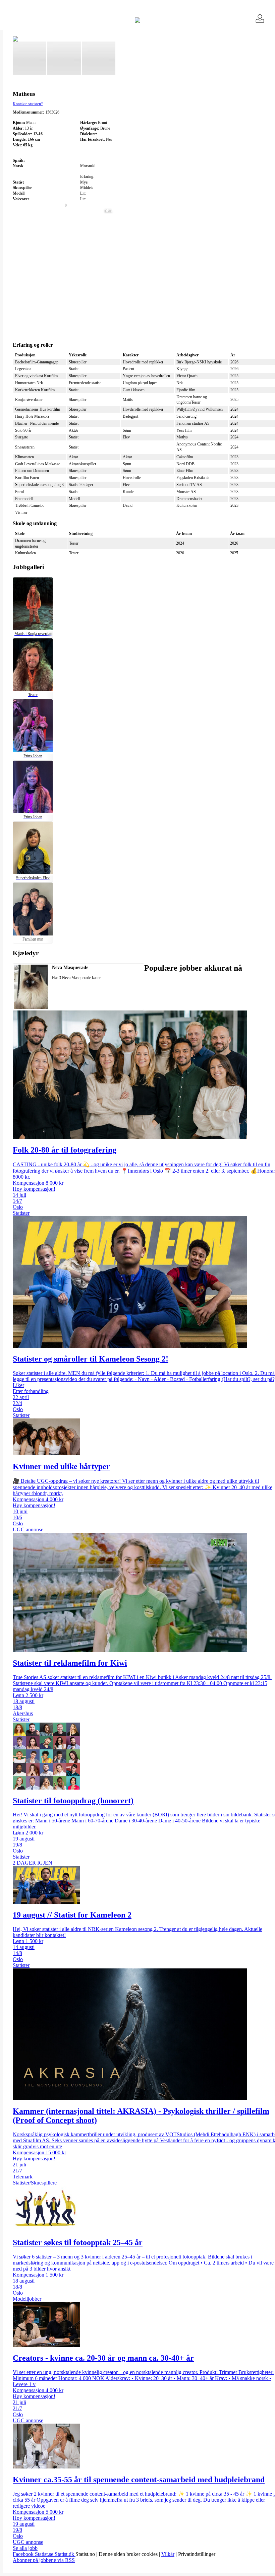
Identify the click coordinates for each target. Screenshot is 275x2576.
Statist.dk (65, 2554)
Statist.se (45, 2554)
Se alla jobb (25, 2548)
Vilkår (168, 2554)
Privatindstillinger (197, 2554)
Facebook (24, 2554)
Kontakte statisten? (28, 104)
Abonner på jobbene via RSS (44, 2560)
